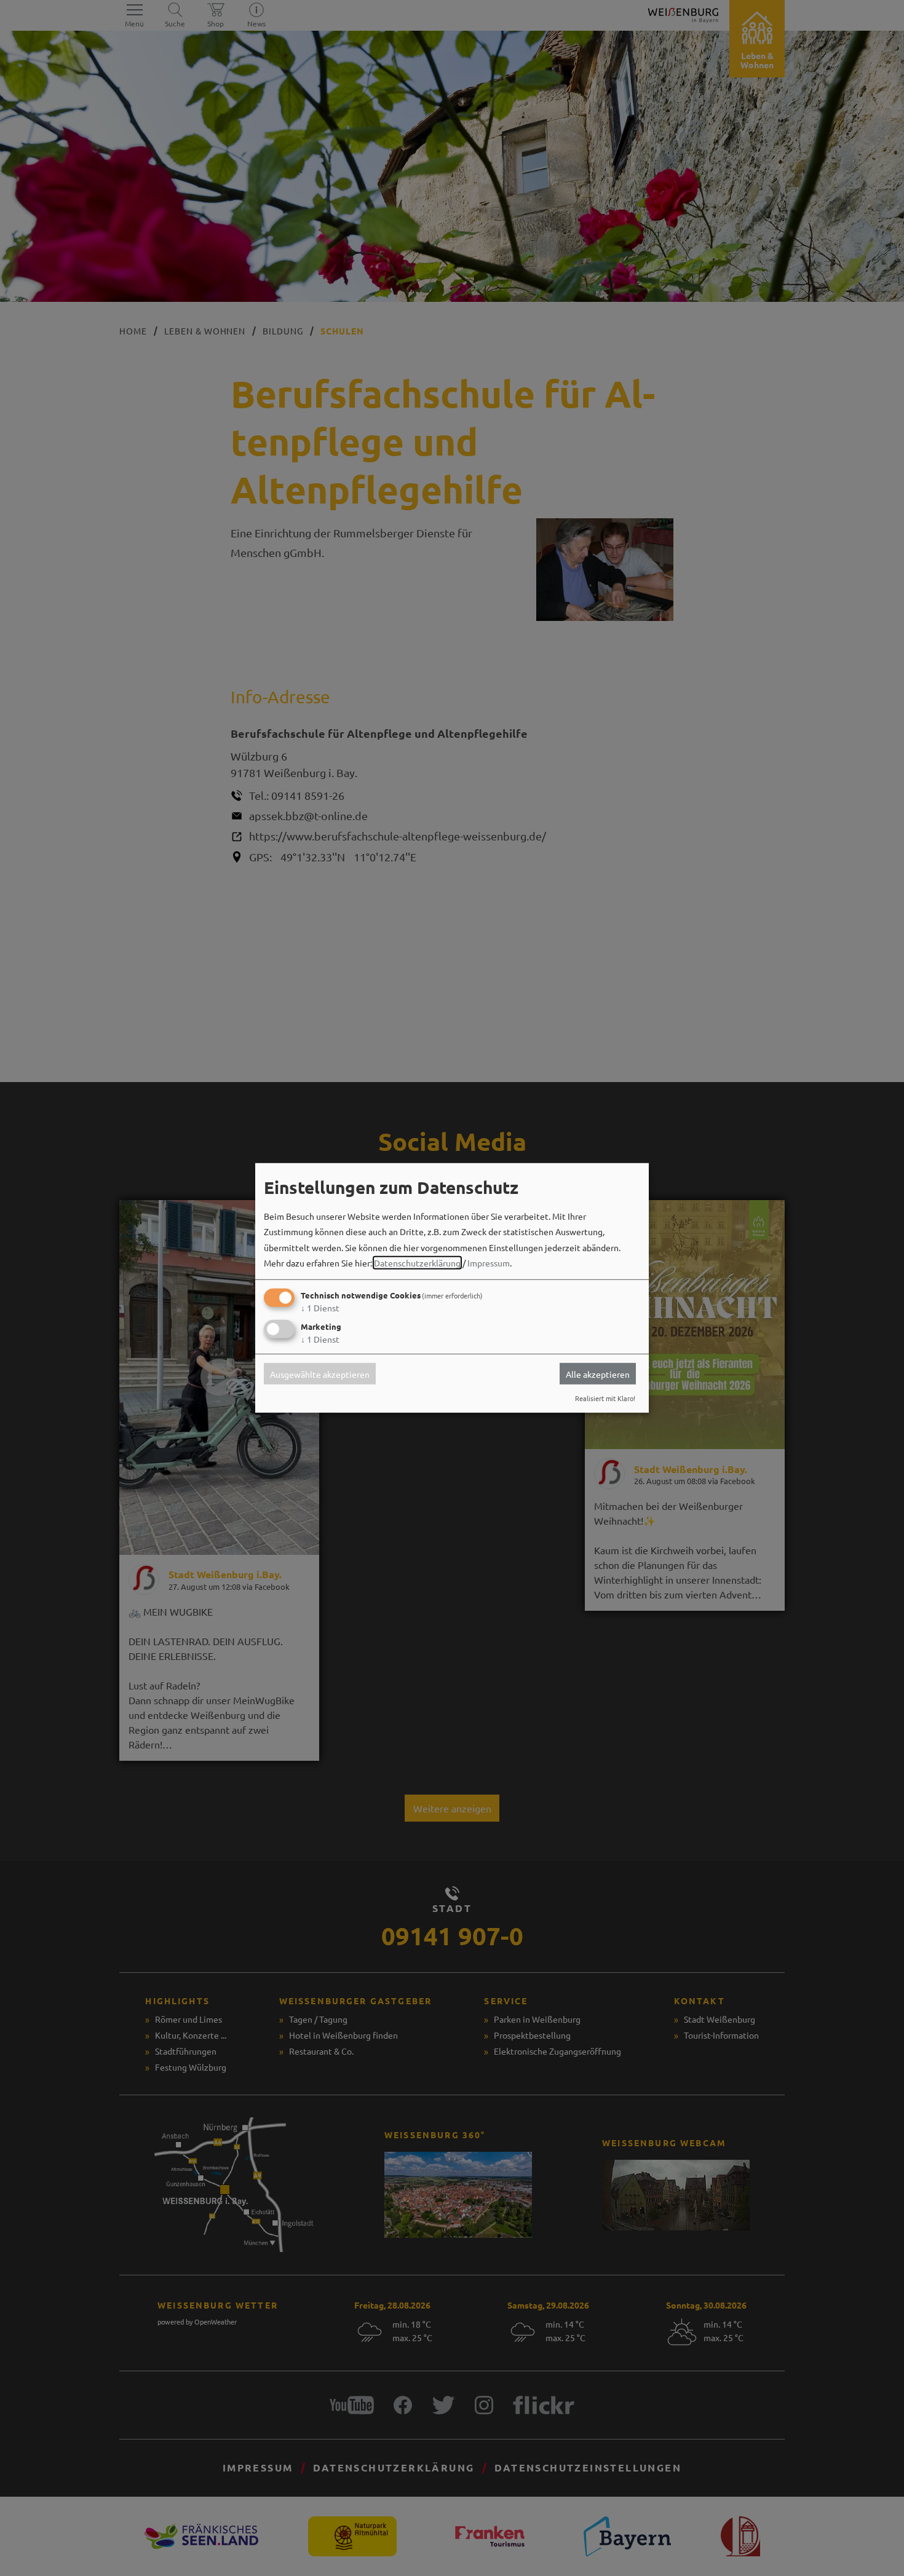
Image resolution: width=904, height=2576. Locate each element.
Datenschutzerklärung (417, 1263)
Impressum (489, 1263)
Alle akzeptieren (598, 1373)
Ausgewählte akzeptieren (320, 1373)
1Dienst (320, 1308)
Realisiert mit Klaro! (605, 1398)
